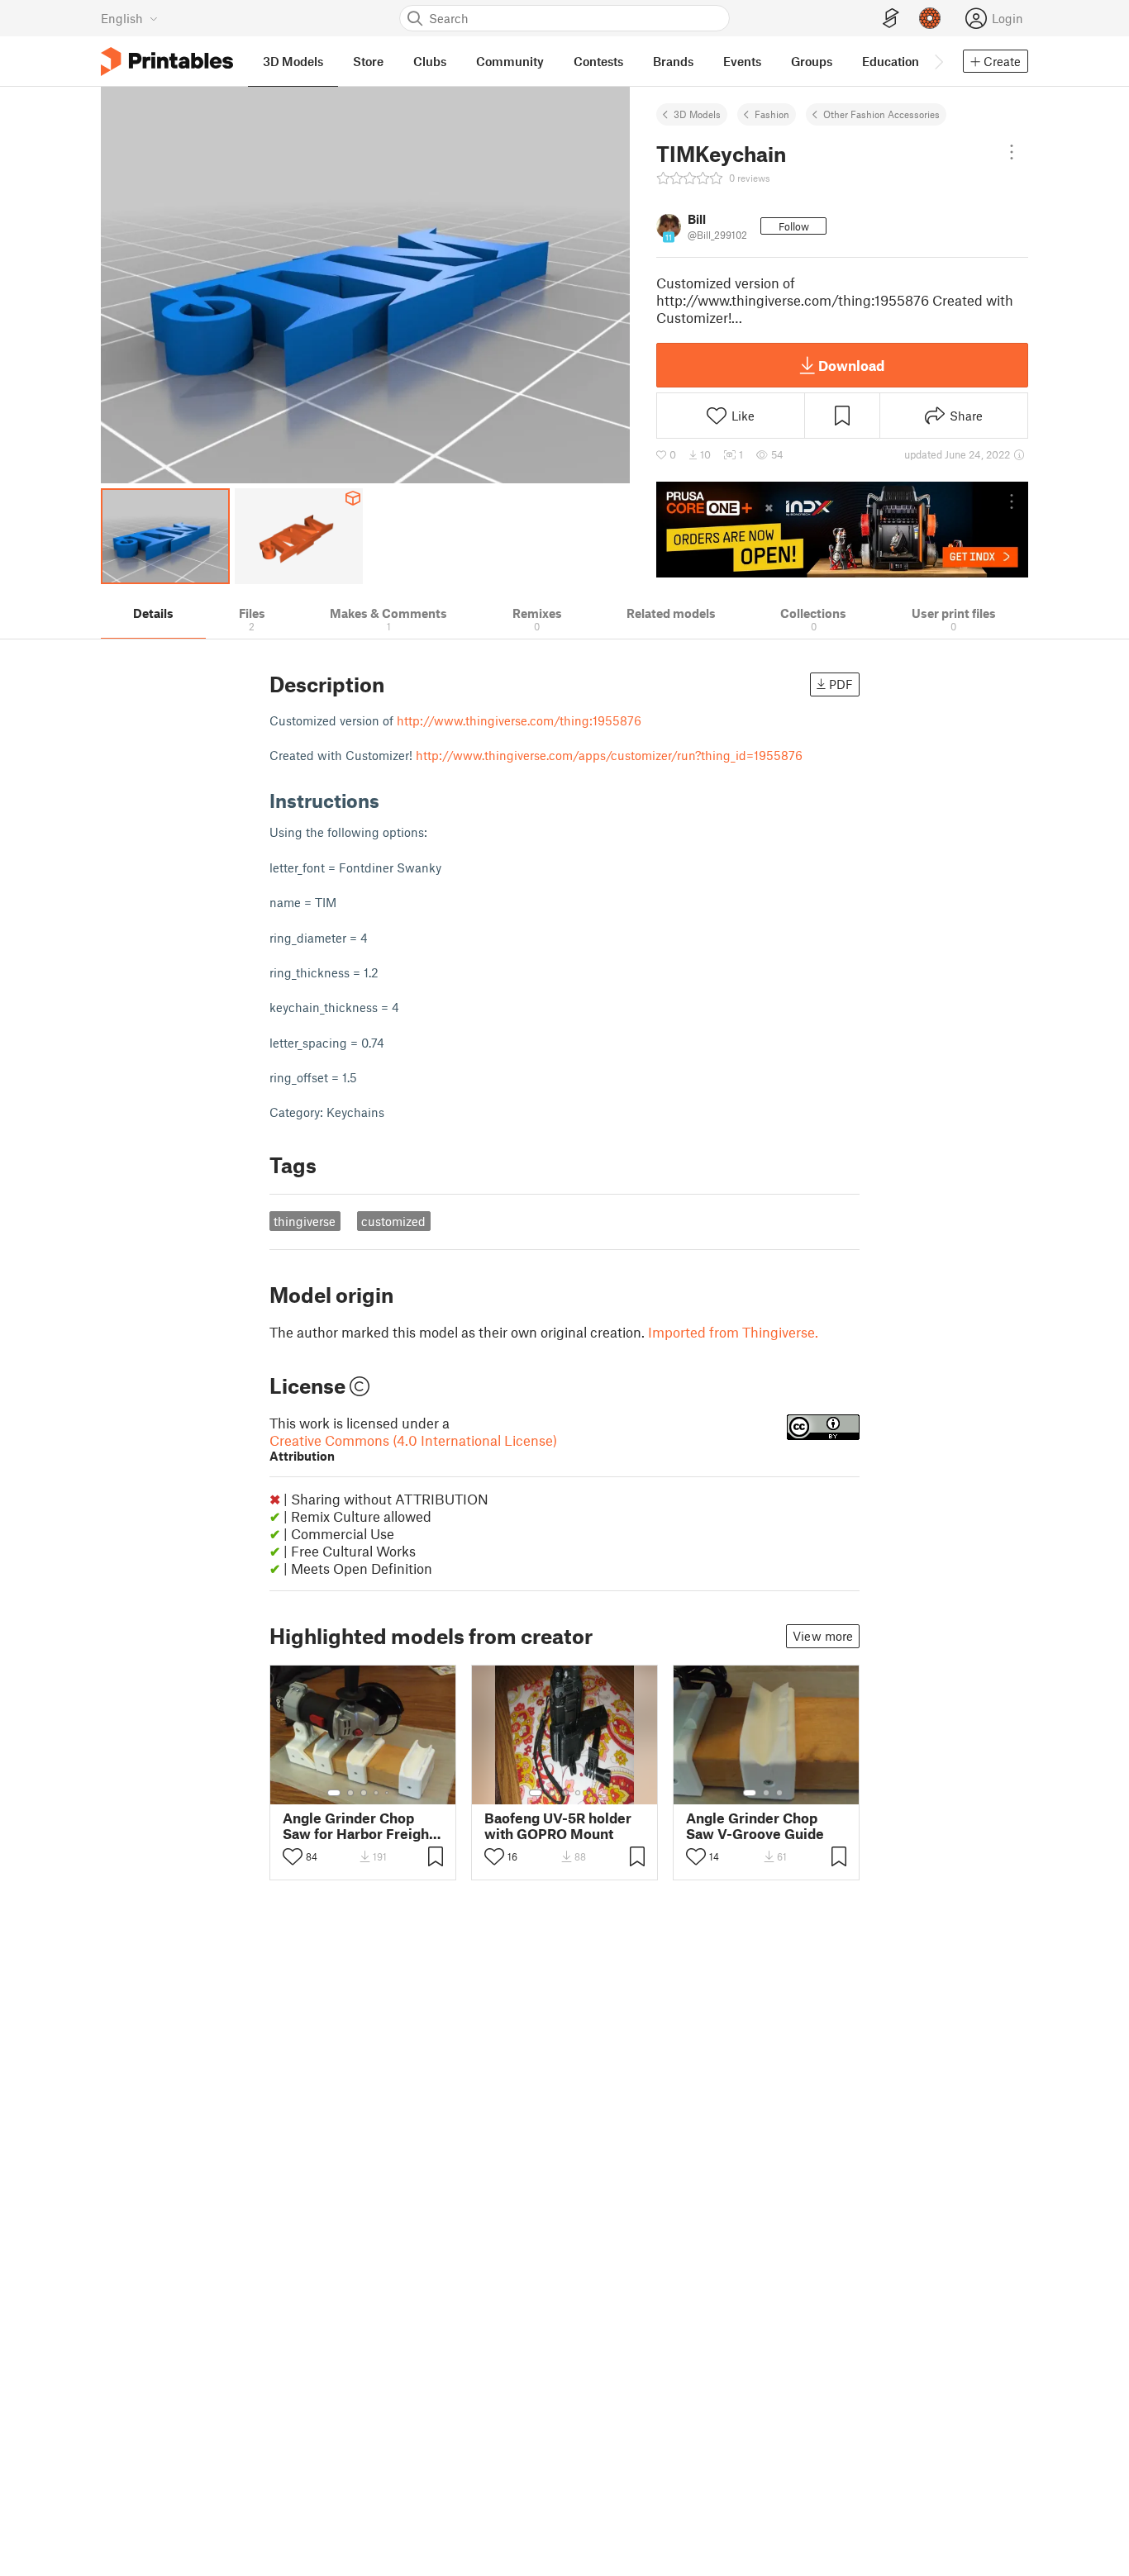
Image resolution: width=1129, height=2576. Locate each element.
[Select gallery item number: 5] (388, 1793)
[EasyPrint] (891, 19)
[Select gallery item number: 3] (364, 1793)
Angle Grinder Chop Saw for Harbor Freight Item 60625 (358, 1826)
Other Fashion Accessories (881, 114)
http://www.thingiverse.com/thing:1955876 (519, 720)
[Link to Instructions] (392, 800)
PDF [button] (841, 684)
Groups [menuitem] (812, 61)
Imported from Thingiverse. (733, 1332)
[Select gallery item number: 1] (334, 1793)
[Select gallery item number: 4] (377, 1793)
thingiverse (305, 1221)
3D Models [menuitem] (293, 61)
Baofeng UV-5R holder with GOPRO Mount (558, 1826)
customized (393, 1221)
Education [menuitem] (891, 61)
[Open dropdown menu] (1012, 152)
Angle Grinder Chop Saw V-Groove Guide (755, 1826)
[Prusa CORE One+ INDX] (842, 530)
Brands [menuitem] (673, 61)
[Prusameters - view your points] (930, 18)
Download (851, 365)
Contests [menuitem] (598, 61)
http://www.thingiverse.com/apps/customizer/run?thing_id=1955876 (609, 755)
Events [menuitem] (742, 61)
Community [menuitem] (510, 61)
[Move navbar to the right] (938, 61)
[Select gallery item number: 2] (350, 1793)
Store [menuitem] (368, 61)
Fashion (772, 114)
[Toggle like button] (293, 1856)
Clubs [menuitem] (430, 61)
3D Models (697, 114)
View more (823, 1636)
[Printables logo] (167, 62)
